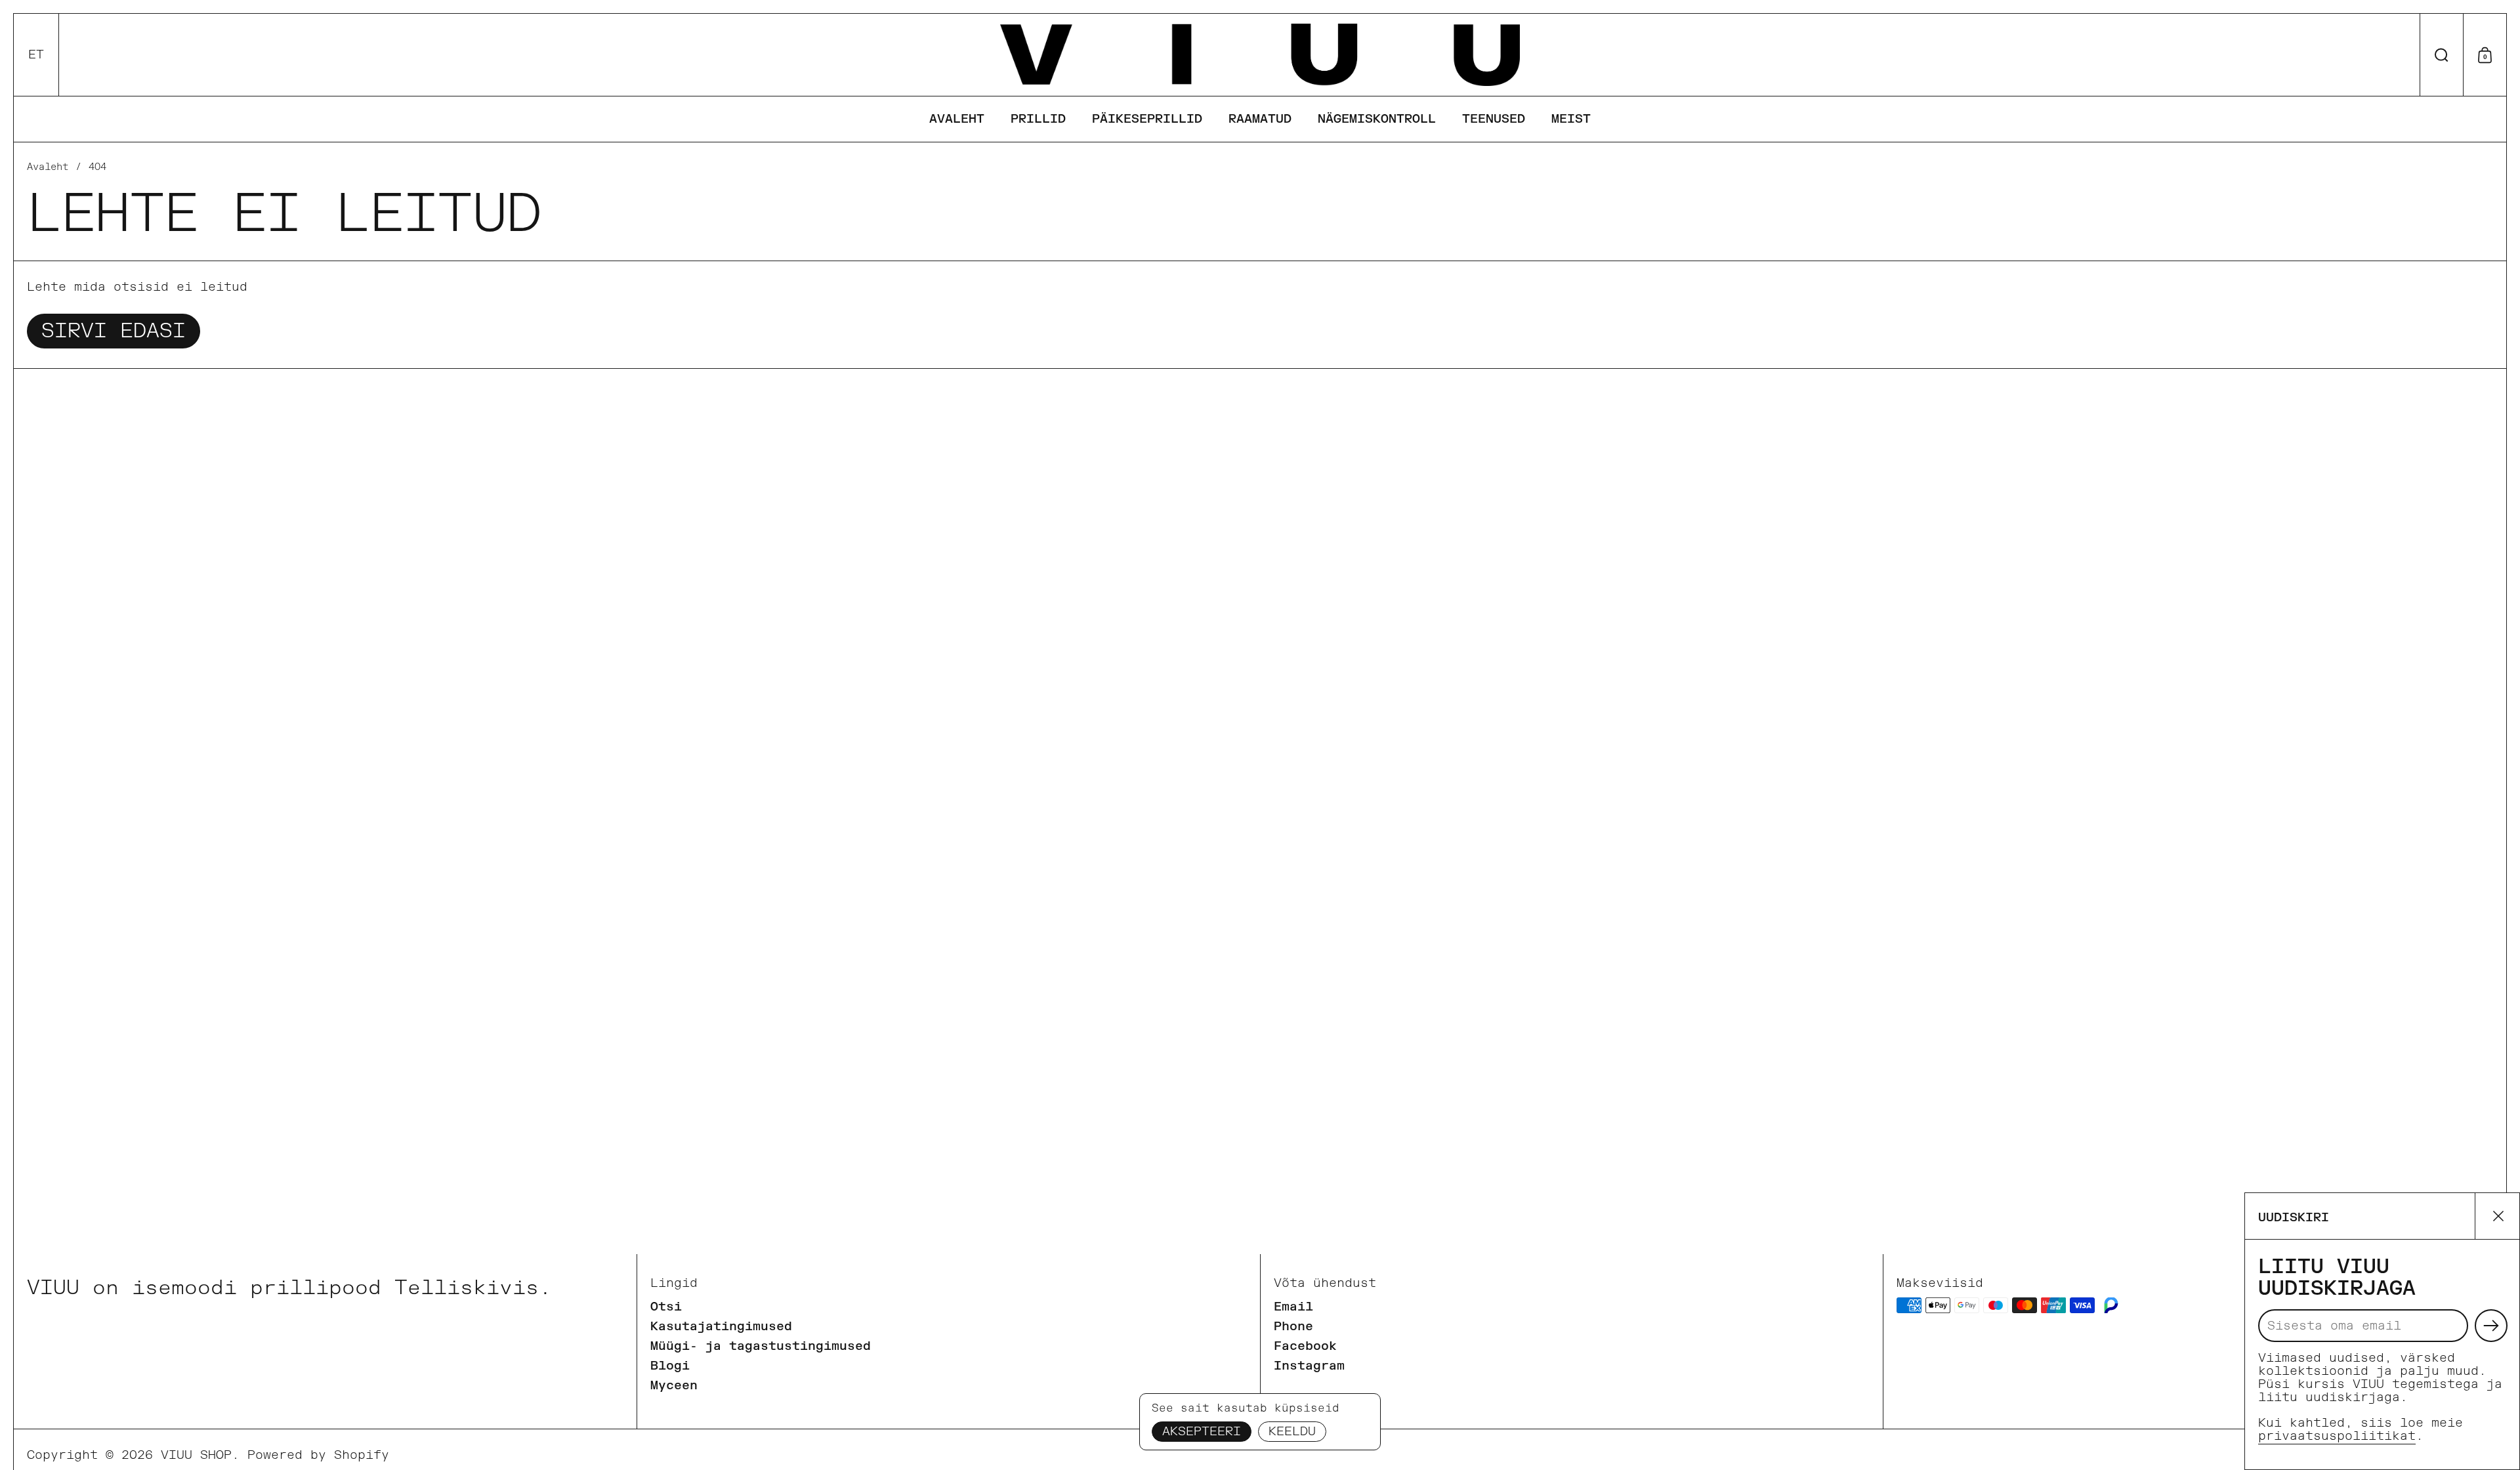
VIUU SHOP (196, 1455)
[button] (36, 55)
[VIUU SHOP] (1260, 55)
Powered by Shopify (318, 1455)
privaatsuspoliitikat (2337, 1436)
